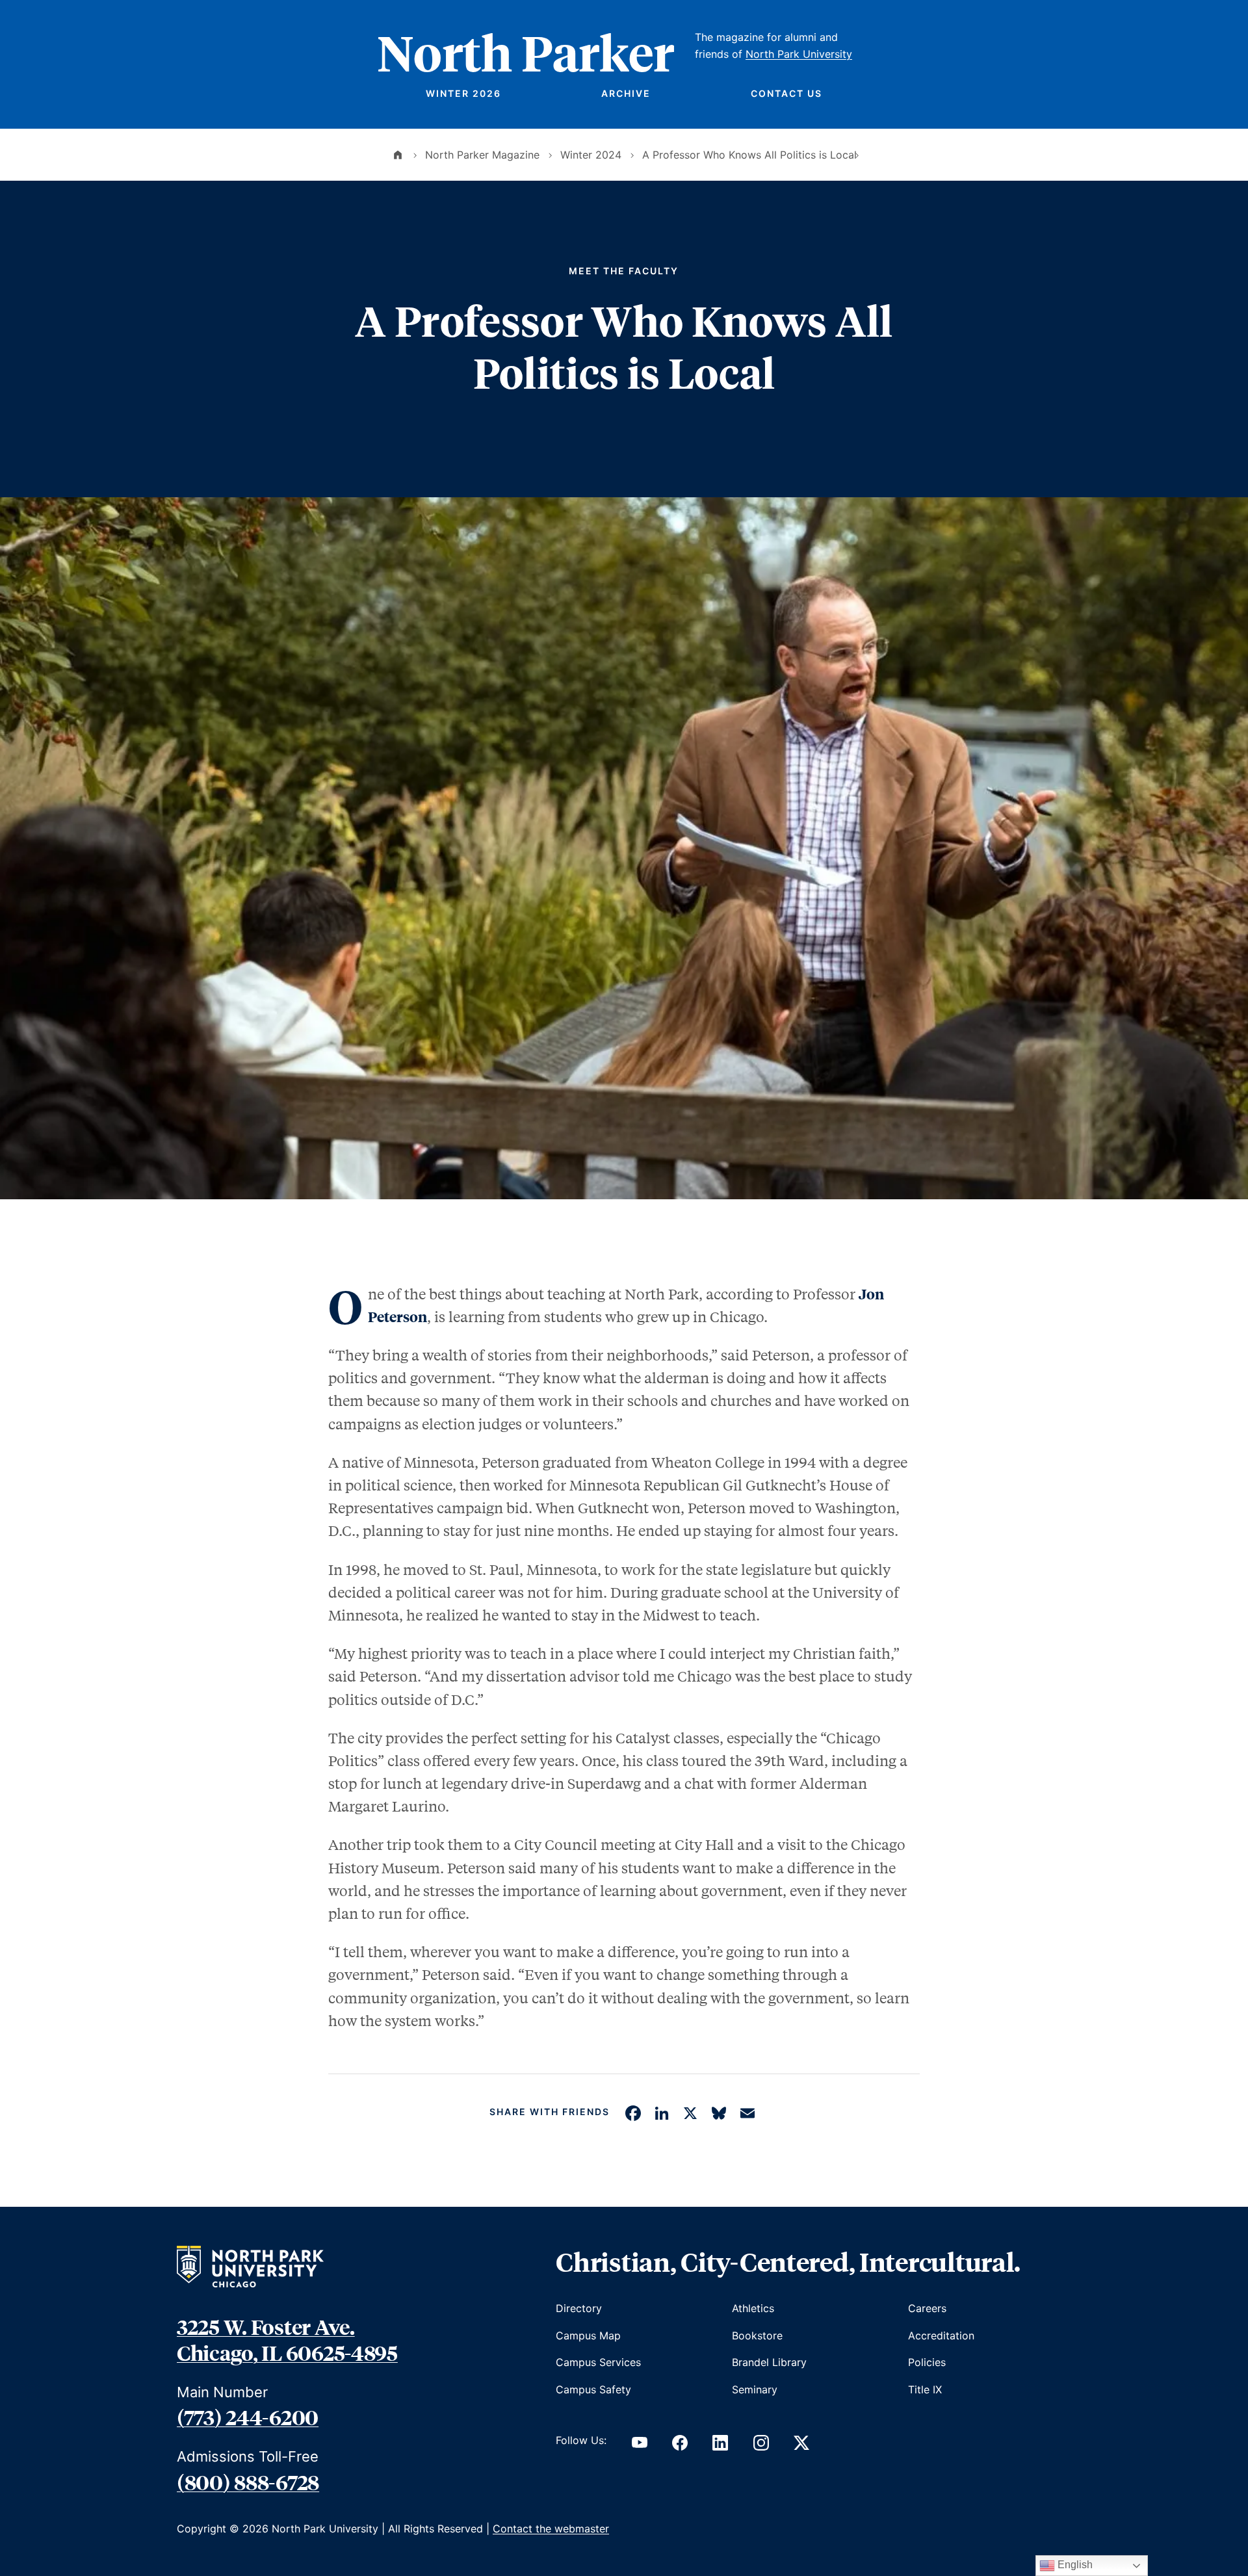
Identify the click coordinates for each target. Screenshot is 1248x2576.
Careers (927, 2308)
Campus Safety (593, 2389)
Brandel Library (769, 2362)
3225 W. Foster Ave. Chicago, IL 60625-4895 (287, 2339)
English (1074, 2565)
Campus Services (598, 2362)
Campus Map (588, 2335)
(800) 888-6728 (248, 2482)
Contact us (786, 93)
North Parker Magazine (482, 155)
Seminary (755, 2389)
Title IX (925, 2389)
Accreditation (941, 2335)
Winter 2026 (463, 93)
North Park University (799, 54)
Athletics (753, 2308)
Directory (579, 2308)
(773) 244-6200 (248, 2417)
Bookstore (757, 2335)
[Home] (398, 155)
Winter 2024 (591, 155)
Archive (626, 93)
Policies (927, 2362)
